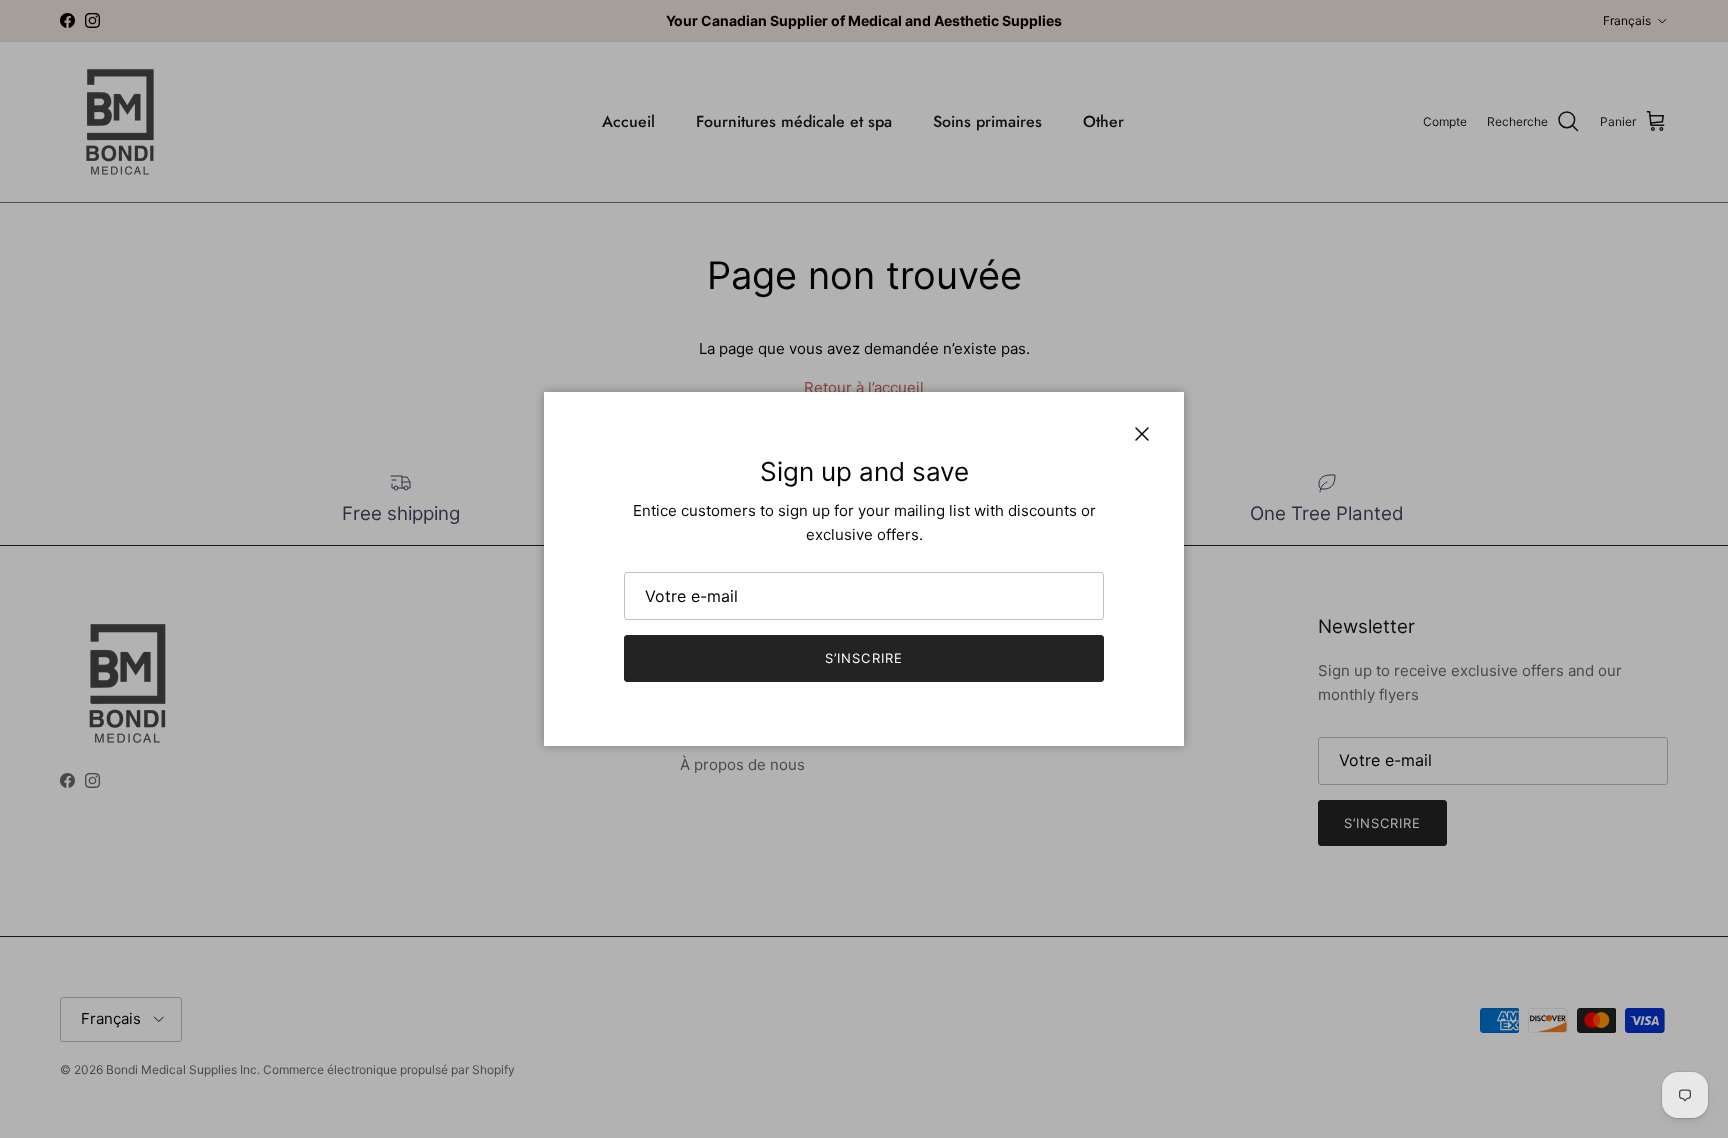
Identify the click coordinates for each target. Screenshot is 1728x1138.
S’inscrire (863, 658)
